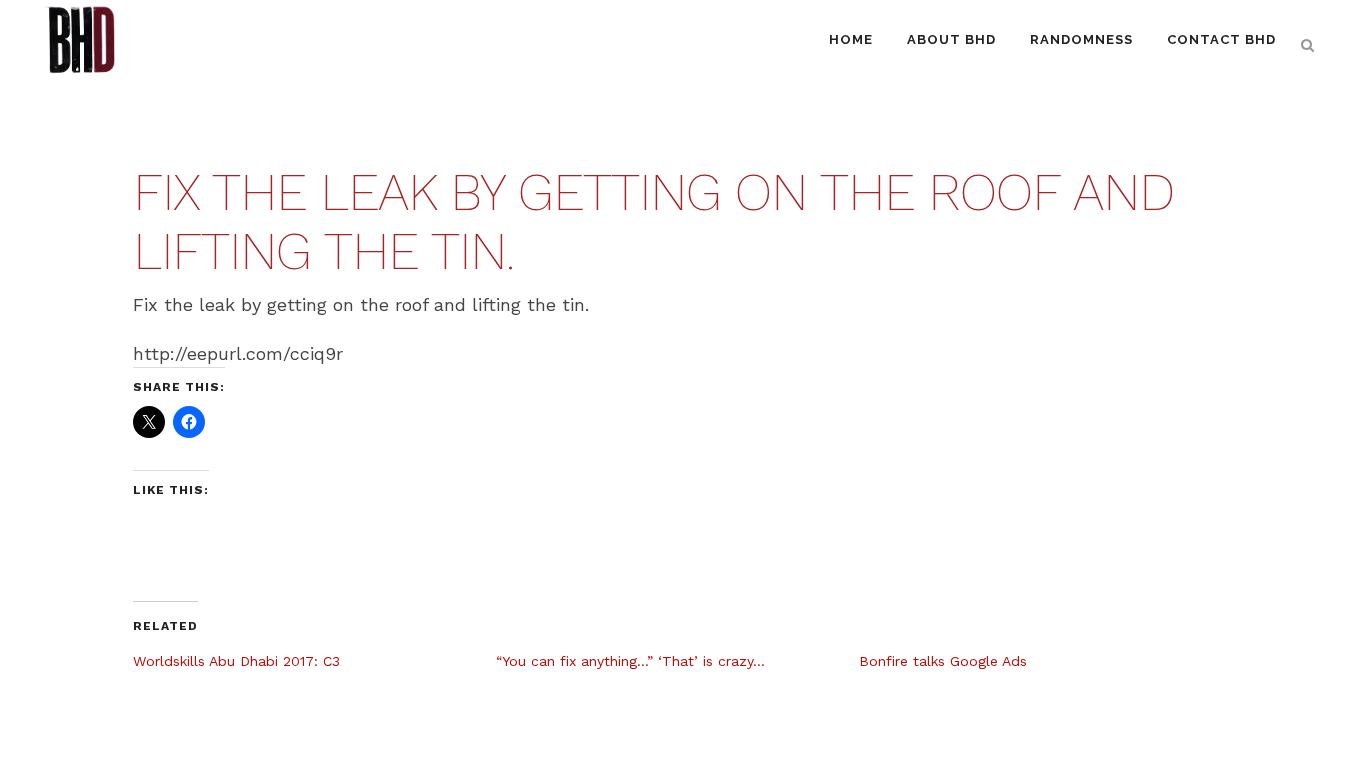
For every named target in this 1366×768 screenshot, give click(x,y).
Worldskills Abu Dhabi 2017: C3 (236, 661)
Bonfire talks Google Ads (943, 661)
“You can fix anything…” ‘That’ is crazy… (630, 661)
